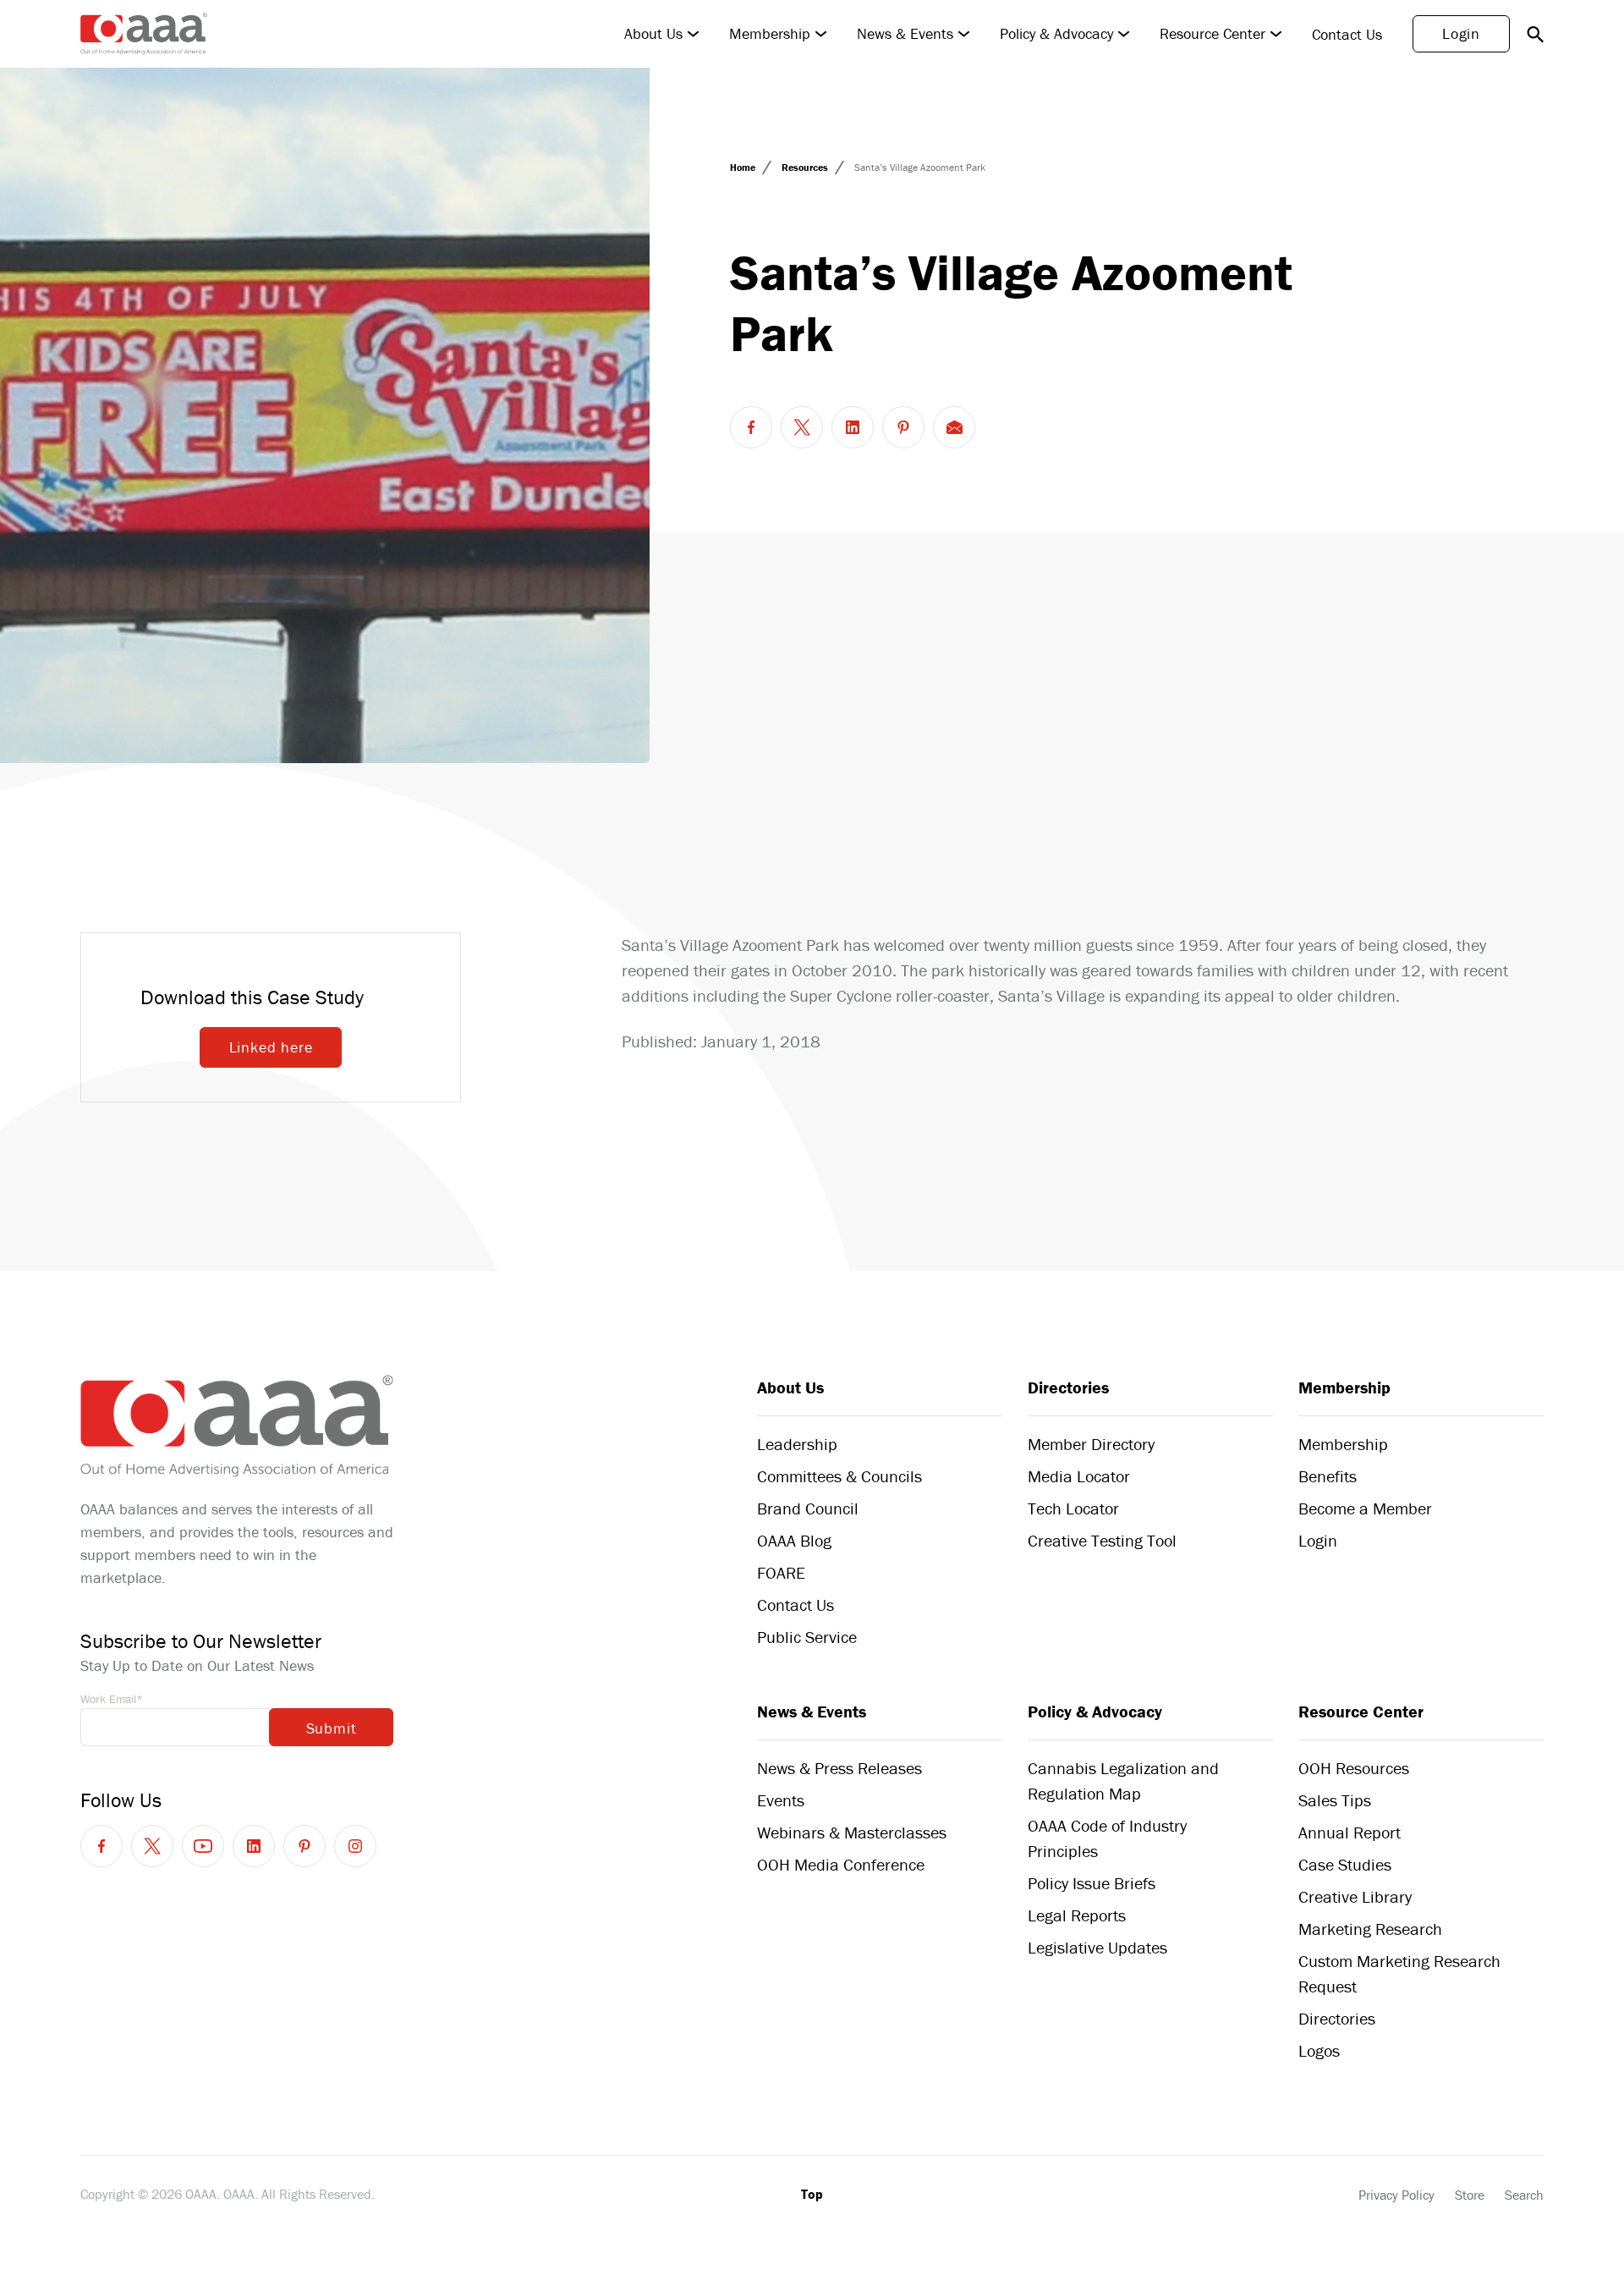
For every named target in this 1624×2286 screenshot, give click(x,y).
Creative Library (1355, 1896)
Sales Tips (1335, 1800)
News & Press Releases (839, 1768)
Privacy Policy (1396, 2195)
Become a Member (1365, 1508)
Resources (806, 167)
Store (1470, 2195)
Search (1524, 2195)
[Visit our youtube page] (203, 1846)
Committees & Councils (839, 1476)
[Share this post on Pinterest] (903, 427)
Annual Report (1350, 1832)
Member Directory (1091, 1444)
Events (781, 1800)
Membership (770, 34)
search (1535, 34)
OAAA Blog (794, 1540)
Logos (1319, 2050)
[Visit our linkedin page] (254, 1846)
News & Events (905, 34)
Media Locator (1079, 1476)
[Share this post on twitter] (802, 427)
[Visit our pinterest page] (304, 1846)
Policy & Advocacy (1056, 34)
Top (812, 2194)
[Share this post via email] (954, 427)
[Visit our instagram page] (355, 1846)
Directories (1068, 1387)
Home (744, 167)
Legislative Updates (1097, 1947)
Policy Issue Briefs (1092, 1883)
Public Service (807, 1637)
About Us (653, 34)
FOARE (781, 1572)
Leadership (797, 1444)
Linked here (271, 1047)
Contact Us (1347, 34)
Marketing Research (1370, 1929)
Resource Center (1213, 34)
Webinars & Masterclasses (852, 1832)
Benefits (1328, 1476)
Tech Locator (1073, 1508)
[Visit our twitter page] (152, 1846)
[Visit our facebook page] (101, 1846)
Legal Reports (1077, 1915)
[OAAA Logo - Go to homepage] (144, 34)
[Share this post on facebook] (751, 427)
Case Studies (1345, 1864)
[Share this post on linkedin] (853, 427)
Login (1461, 33)
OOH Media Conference (841, 1864)
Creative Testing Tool (1102, 1540)
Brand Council (808, 1508)
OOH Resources (1354, 1768)
